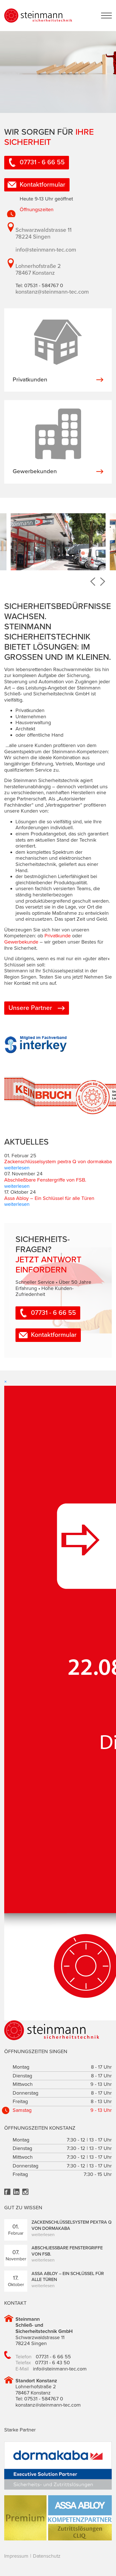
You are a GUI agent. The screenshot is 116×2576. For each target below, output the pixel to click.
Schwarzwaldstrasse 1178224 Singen (43, 233)
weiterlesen (17, 1168)
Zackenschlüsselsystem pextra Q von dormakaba (58, 1162)
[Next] (103, 582)
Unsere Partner (30, 1008)
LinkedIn (16, 2192)
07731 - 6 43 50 (53, 2363)
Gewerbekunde (21, 942)
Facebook (7, 2192)
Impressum (16, 2556)
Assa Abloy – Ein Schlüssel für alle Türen (49, 1198)
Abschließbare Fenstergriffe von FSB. (45, 1180)
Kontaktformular (43, 185)
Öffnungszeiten (37, 209)
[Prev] (93, 582)
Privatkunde (58, 936)
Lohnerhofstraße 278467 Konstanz (38, 270)
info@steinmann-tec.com (46, 250)
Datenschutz (47, 2556)
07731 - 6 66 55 (42, 162)
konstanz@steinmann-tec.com (52, 292)
